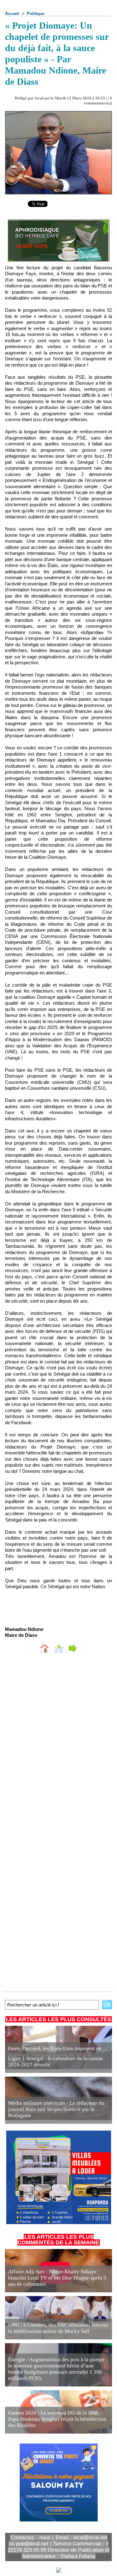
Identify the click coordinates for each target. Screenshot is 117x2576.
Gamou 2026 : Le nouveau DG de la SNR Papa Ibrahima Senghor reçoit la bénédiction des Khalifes (57, 2419)
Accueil (12, 14)
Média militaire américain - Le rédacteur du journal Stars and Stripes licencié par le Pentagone (56, 2109)
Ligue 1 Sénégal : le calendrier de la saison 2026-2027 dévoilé (55, 2062)
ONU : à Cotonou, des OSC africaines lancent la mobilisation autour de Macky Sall (58, 2328)
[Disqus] (58, 1741)
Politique (36, 14)
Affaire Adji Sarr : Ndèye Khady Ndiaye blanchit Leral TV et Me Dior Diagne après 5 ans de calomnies (57, 2278)
